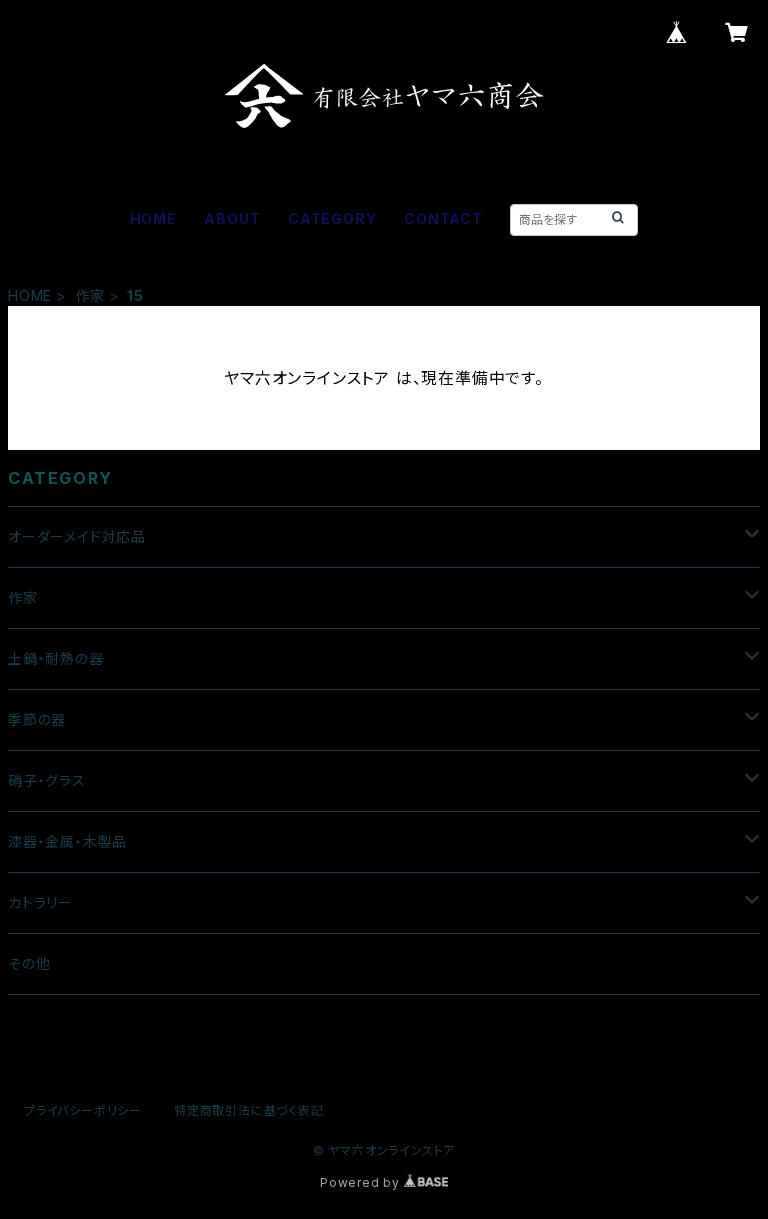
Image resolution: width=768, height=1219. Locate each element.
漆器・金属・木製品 (67, 841)
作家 (90, 295)
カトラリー (40, 902)
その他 (29, 963)
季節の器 (37, 719)
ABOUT (232, 218)
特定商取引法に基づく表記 (249, 1110)
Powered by (362, 1182)
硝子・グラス (47, 780)
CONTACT (443, 218)
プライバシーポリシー (83, 1110)
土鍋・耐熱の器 (56, 658)
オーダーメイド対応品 (77, 536)
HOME (153, 218)
